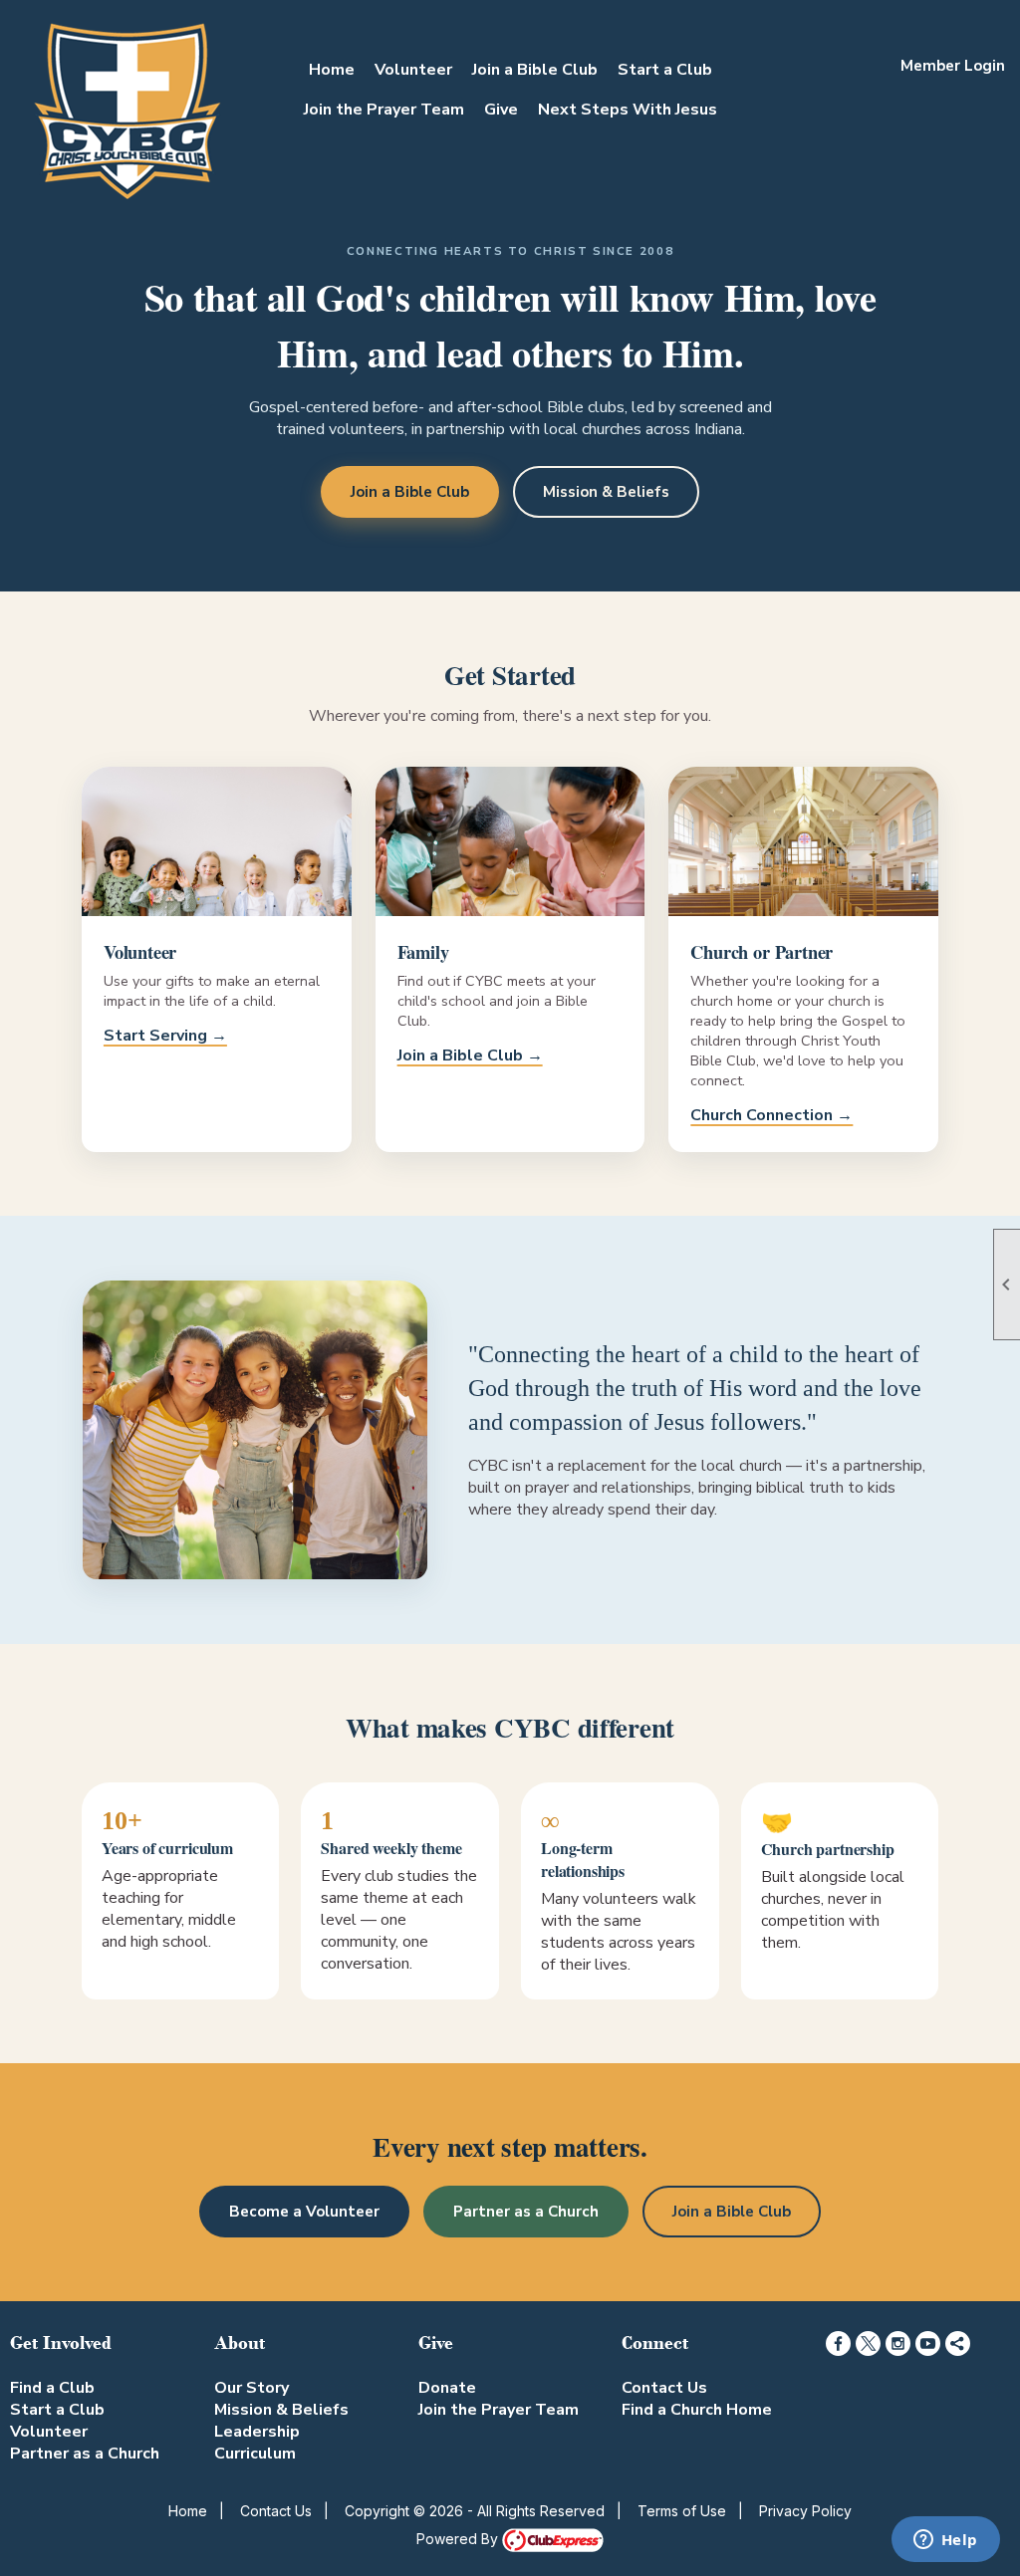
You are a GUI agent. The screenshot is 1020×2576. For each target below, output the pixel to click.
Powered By (459, 2539)
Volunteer (413, 70)
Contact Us (664, 2388)
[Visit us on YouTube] (928, 2343)
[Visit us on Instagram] (898, 2343)
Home (332, 70)
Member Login (953, 66)
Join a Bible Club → (470, 1055)
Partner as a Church (526, 2212)
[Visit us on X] (868, 2343)
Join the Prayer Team (384, 110)
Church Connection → (771, 1115)
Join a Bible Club (535, 70)
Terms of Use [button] (682, 2511)
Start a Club (665, 70)
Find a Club (52, 2388)
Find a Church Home (697, 2410)
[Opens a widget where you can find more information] (945, 2541)
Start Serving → (165, 1036)
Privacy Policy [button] (805, 2511)
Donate (447, 2388)
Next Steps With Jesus (628, 110)
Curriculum (255, 2454)
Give (501, 110)
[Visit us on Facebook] (838, 2343)
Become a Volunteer (304, 2212)
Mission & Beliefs (606, 492)
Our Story (252, 2388)
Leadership (257, 2432)
